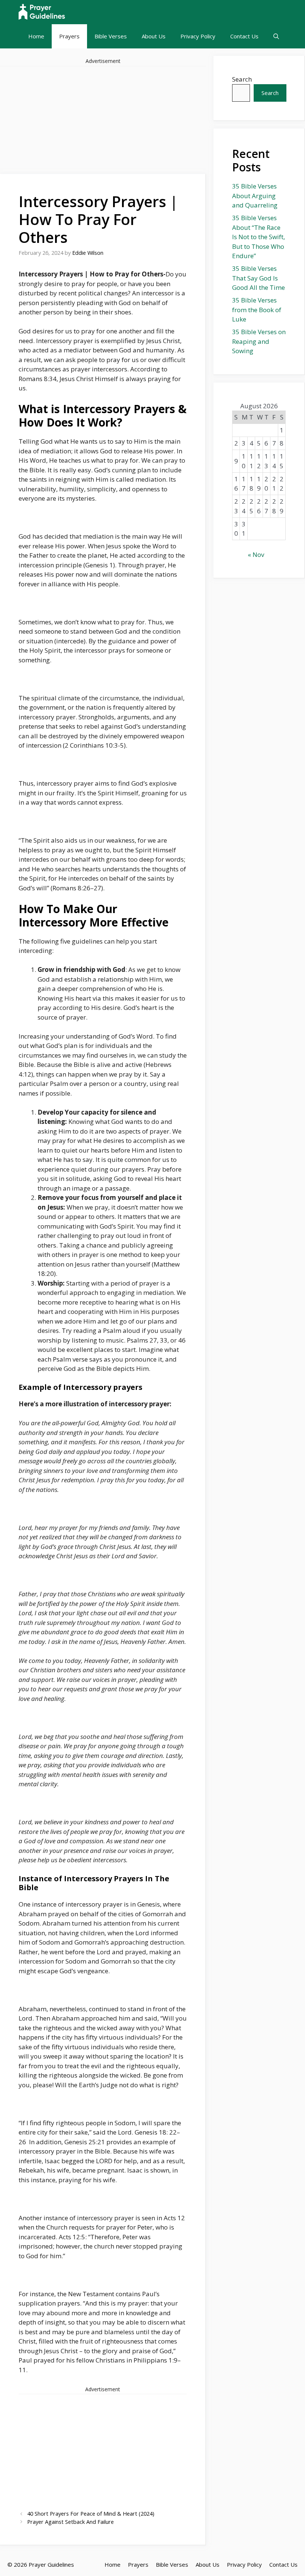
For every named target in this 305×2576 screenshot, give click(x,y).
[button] (276, 36)
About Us (154, 36)
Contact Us (244, 36)
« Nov (256, 555)
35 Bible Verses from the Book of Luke (257, 310)
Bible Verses (111, 36)
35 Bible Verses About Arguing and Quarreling (255, 196)
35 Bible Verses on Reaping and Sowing (259, 341)
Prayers (69, 36)
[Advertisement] (103, 119)
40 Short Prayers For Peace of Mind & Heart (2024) (91, 2514)
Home (36, 36)
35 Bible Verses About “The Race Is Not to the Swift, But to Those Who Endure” (259, 237)
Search (242, 79)
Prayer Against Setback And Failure (70, 2522)
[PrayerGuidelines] (42, 12)
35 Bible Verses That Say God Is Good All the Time (259, 278)
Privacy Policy (198, 36)
